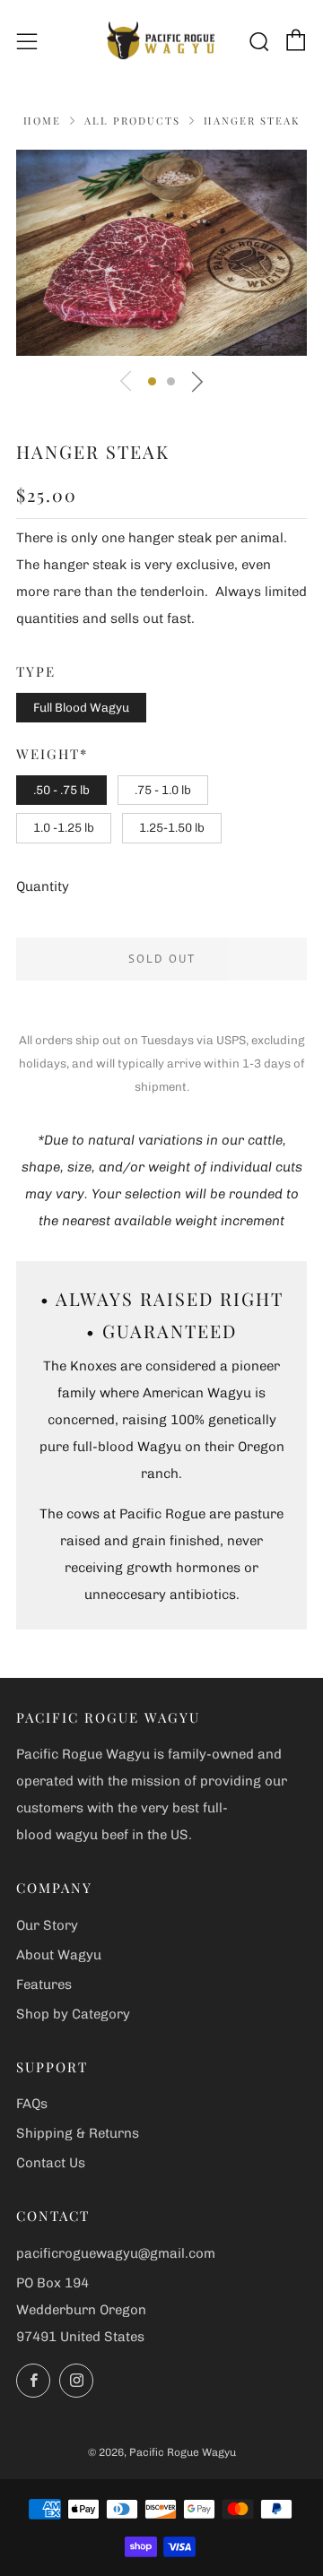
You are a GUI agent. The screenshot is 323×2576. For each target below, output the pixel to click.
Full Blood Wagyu (81, 707)
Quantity (43, 886)
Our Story (47, 1925)
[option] (161, 253)
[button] (152, 381)
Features (44, 1984)
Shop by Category (73, 2014)
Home (42, 121)
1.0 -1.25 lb (64, 827)
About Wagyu (59, 1955)
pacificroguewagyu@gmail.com (116, 2253)
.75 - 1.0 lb (163, 790)
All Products (132, 121)
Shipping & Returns (78, 2133)
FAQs (32, 2104)
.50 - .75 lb (61, 790)
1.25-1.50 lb (172, 827)
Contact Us (51, 2163)
